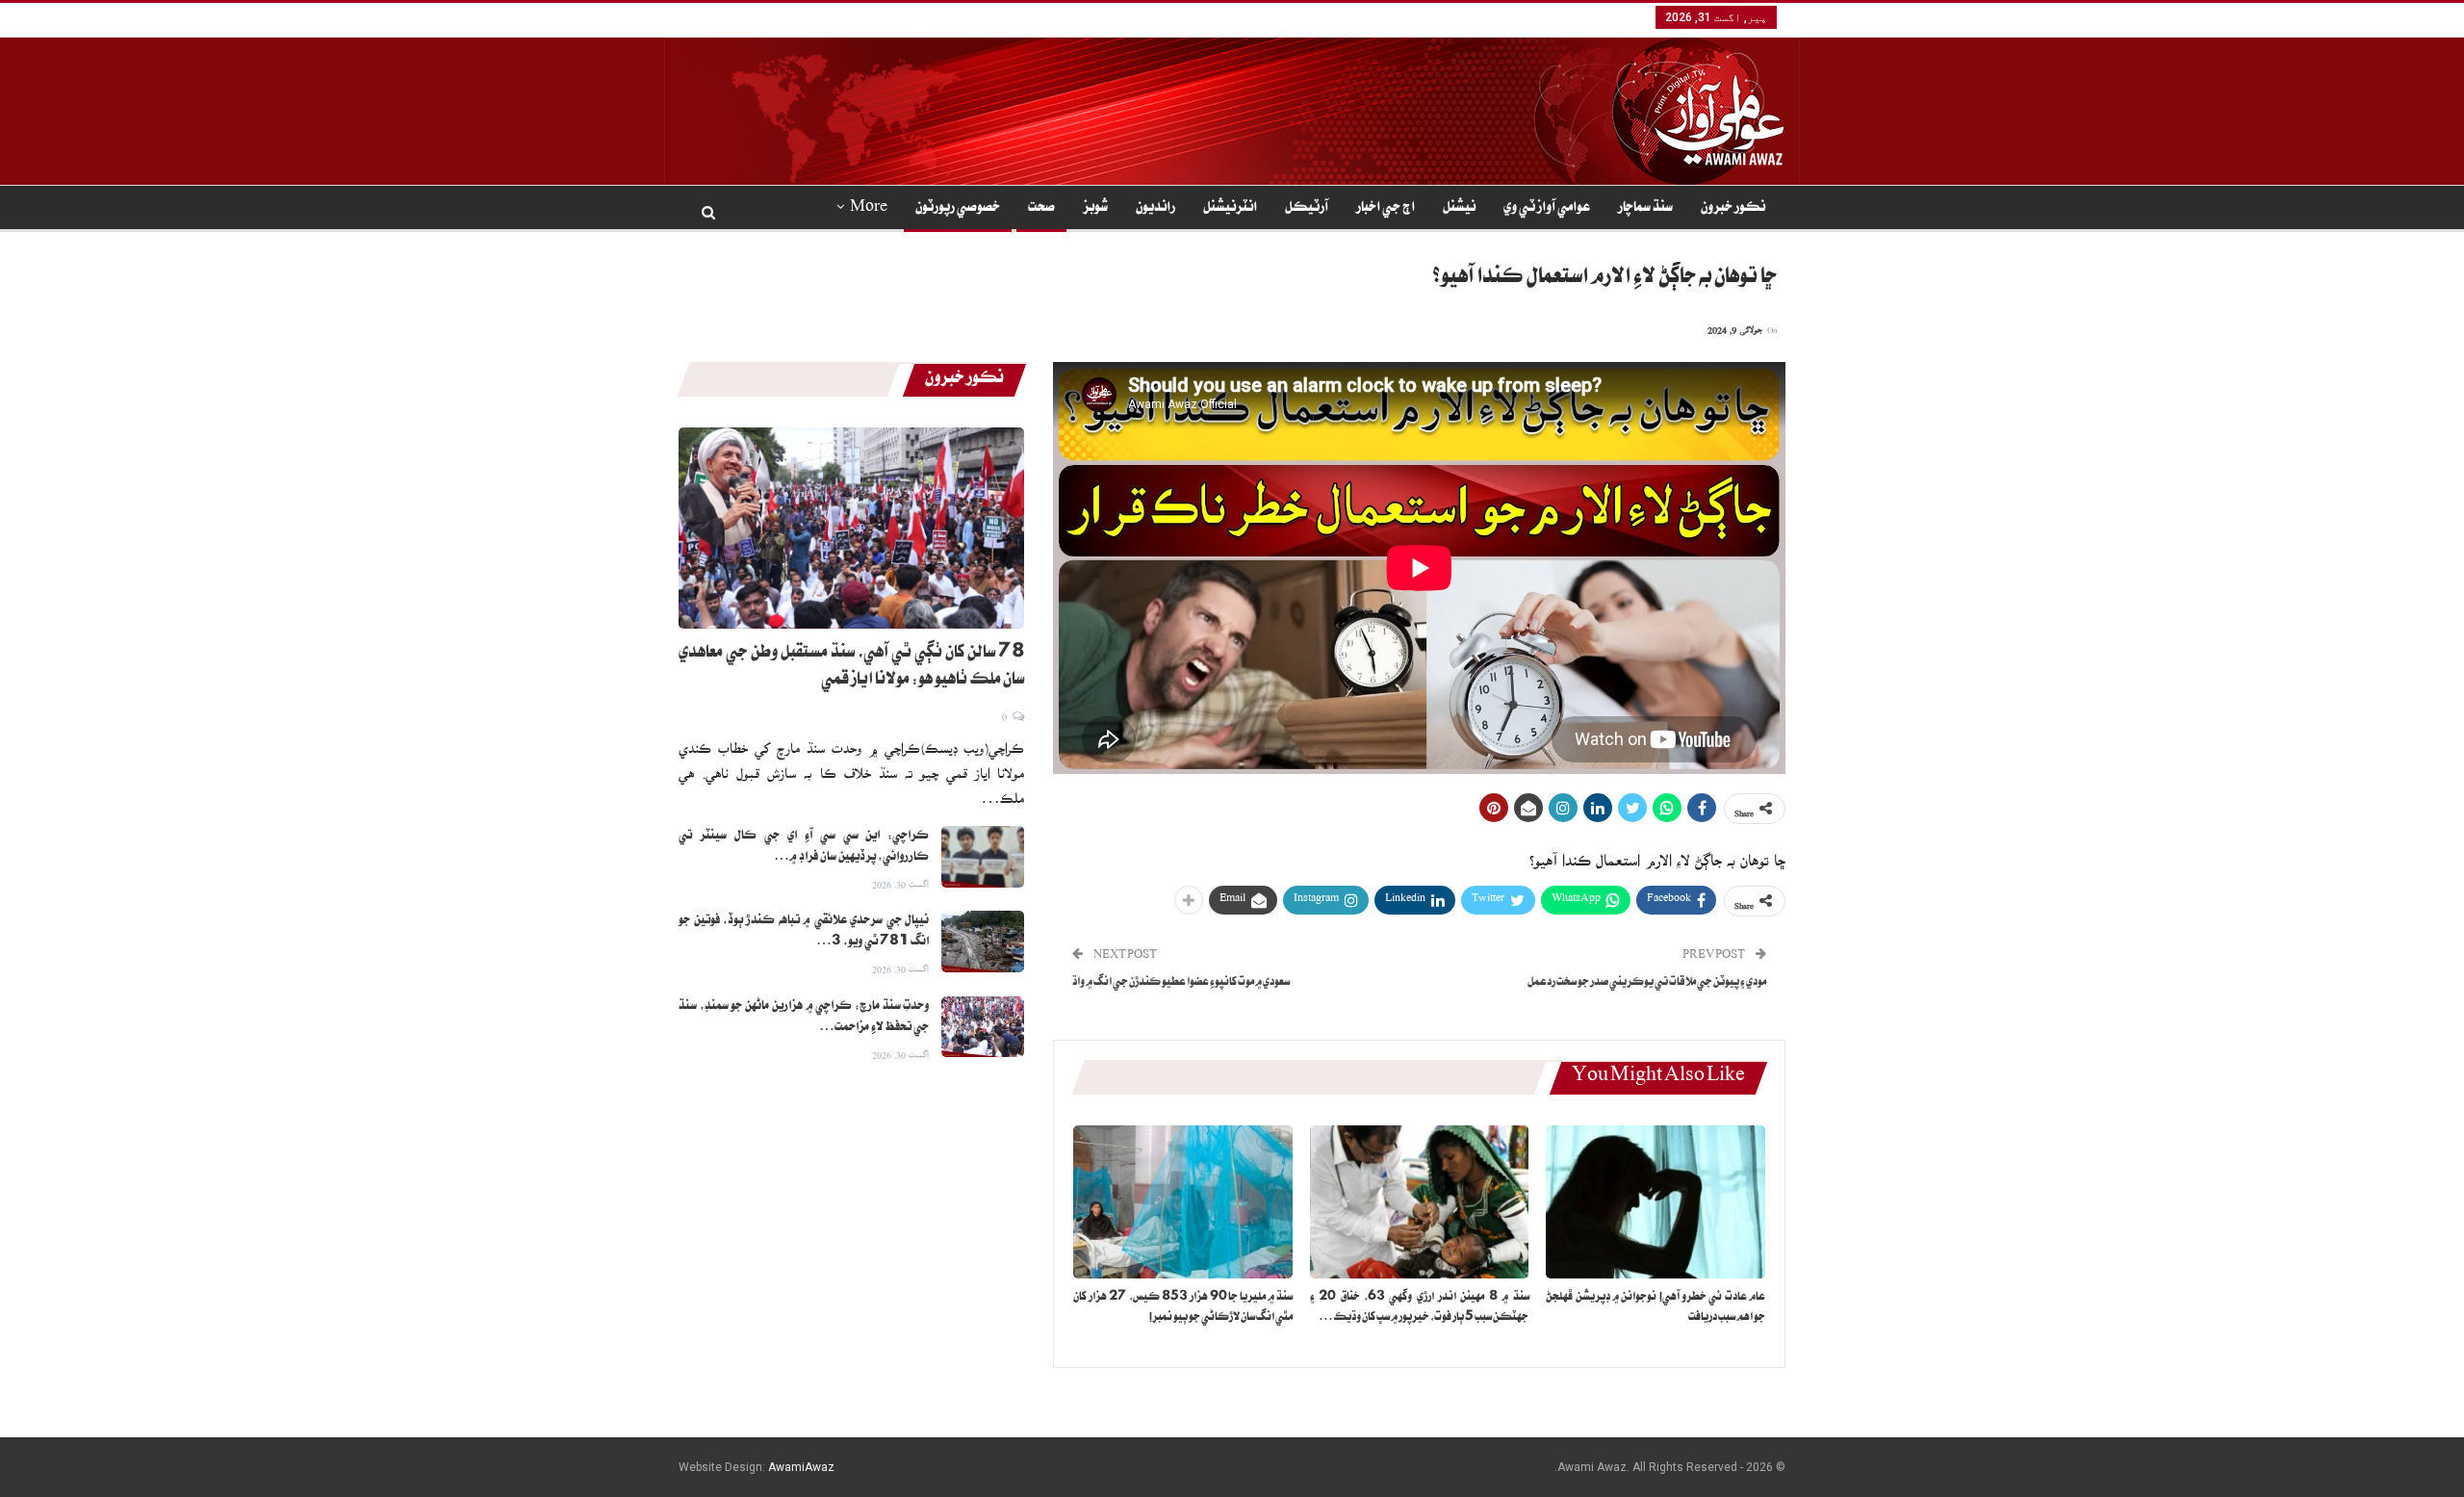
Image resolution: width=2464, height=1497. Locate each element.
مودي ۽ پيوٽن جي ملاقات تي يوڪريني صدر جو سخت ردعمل (1647, 983)
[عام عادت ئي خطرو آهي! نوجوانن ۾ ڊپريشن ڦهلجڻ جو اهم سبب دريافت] (1655, 1202)
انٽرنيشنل (1230, 209)
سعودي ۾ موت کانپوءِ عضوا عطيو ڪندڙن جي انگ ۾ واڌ (1181, 983)
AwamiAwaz (801, 1467)
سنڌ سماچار (1645, 209)
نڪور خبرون (1733, 209)
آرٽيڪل (1307, 209)
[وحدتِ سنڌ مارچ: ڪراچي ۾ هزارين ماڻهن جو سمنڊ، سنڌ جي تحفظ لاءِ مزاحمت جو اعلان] (983, 1027)
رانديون (1155, 209)
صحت (1041, 209)
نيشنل (1459, 209)
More (869, 209)
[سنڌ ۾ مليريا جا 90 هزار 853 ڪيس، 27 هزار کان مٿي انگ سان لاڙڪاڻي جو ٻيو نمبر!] (1183, 1202)
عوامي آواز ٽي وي (1547, 209)
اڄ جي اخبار (1386, 209)
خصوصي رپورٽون (958, 209)
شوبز (1095, 209)
